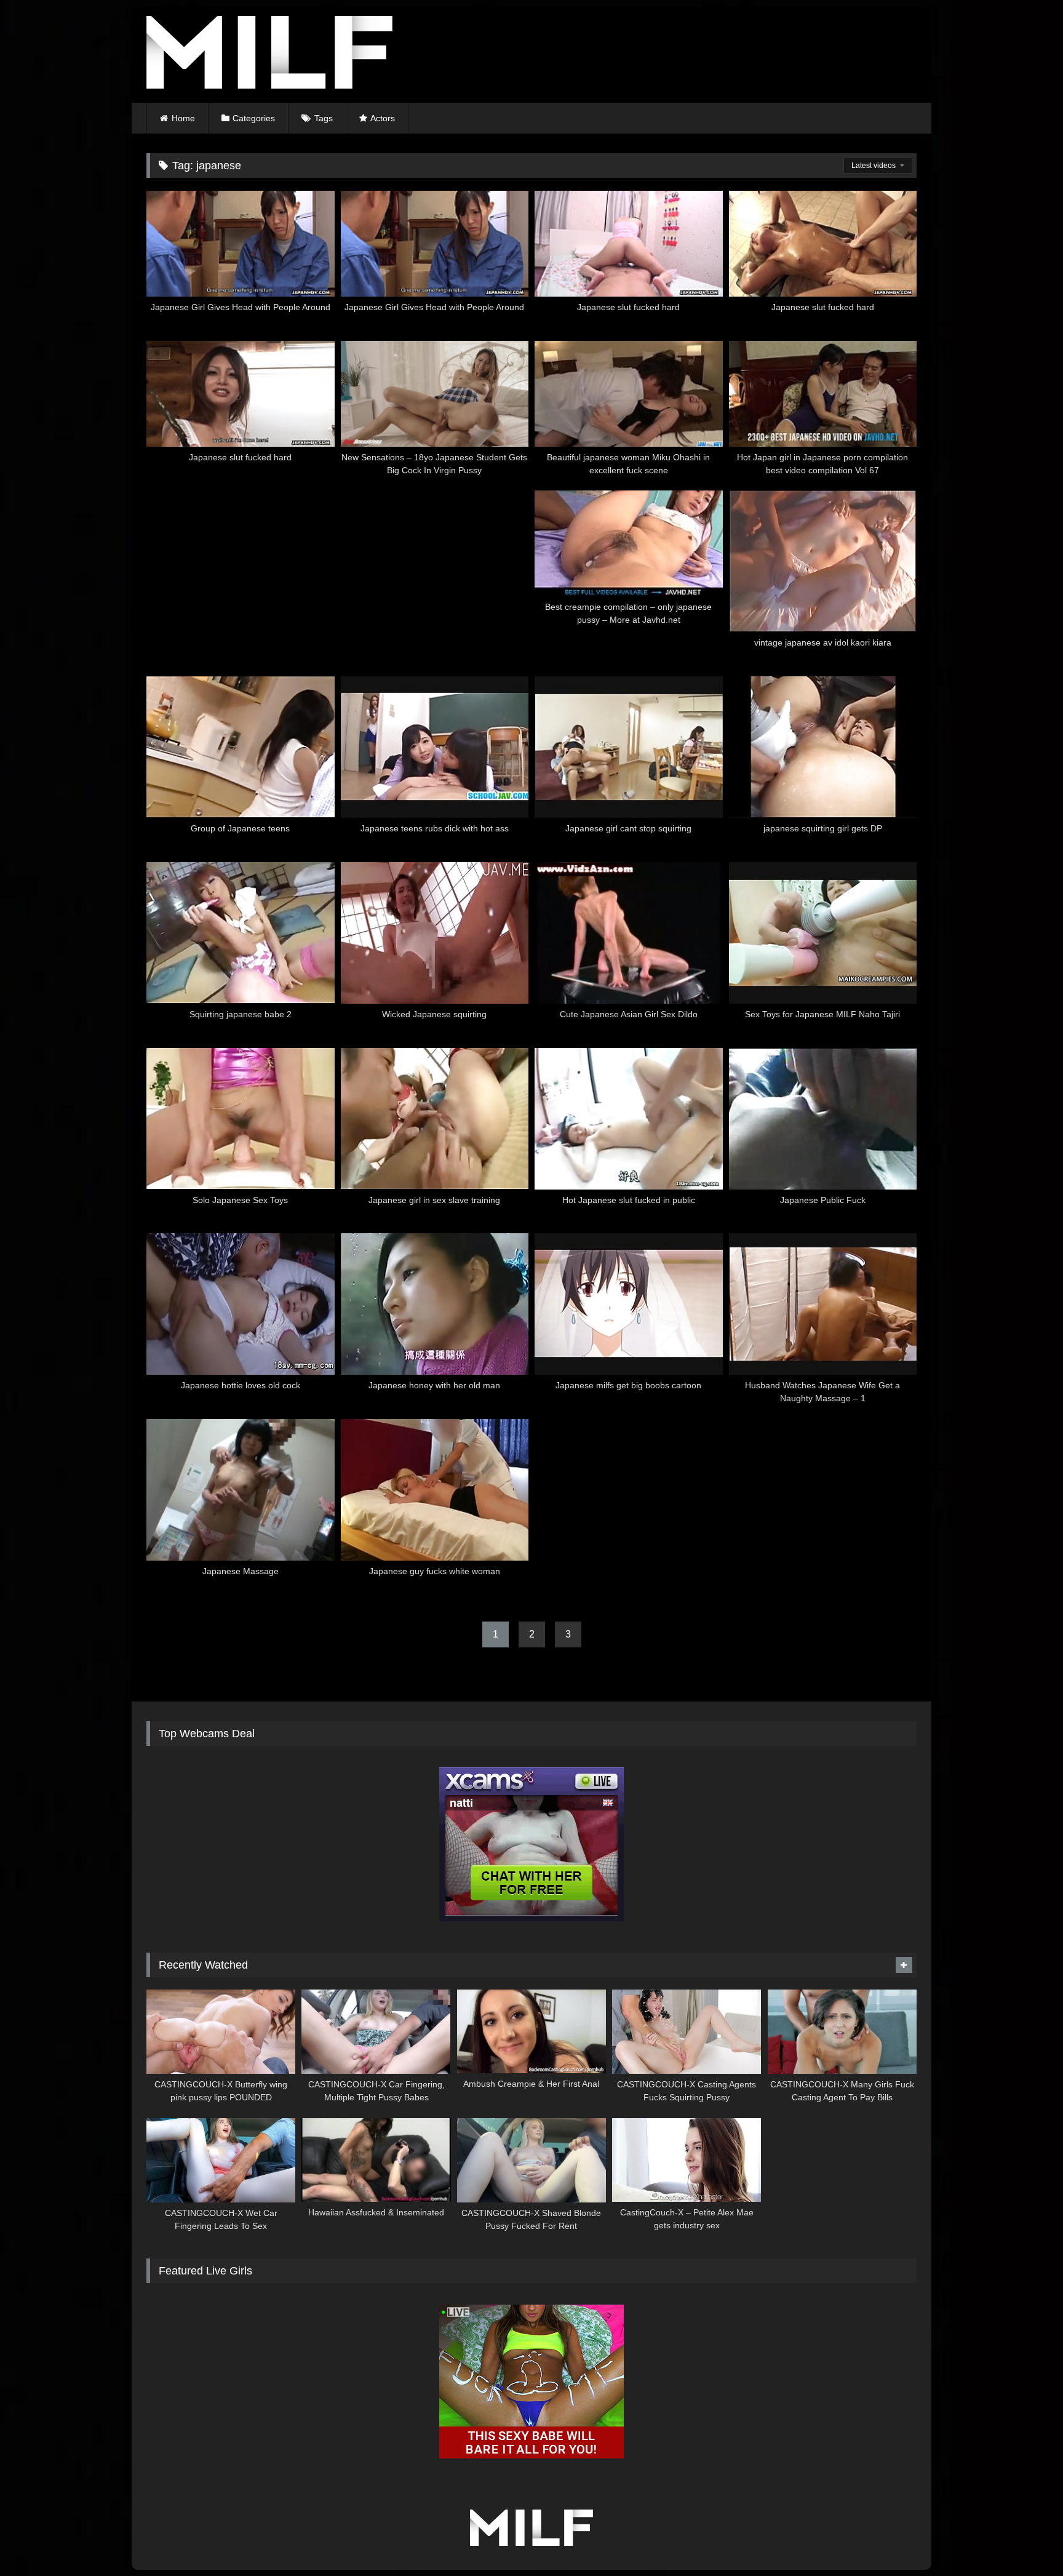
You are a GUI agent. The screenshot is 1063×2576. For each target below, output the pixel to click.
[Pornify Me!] (269, 54)
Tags (324, 118)
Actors (383, 118)
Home (183, 118)
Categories (254, 118)
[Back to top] (1025, 2539)
